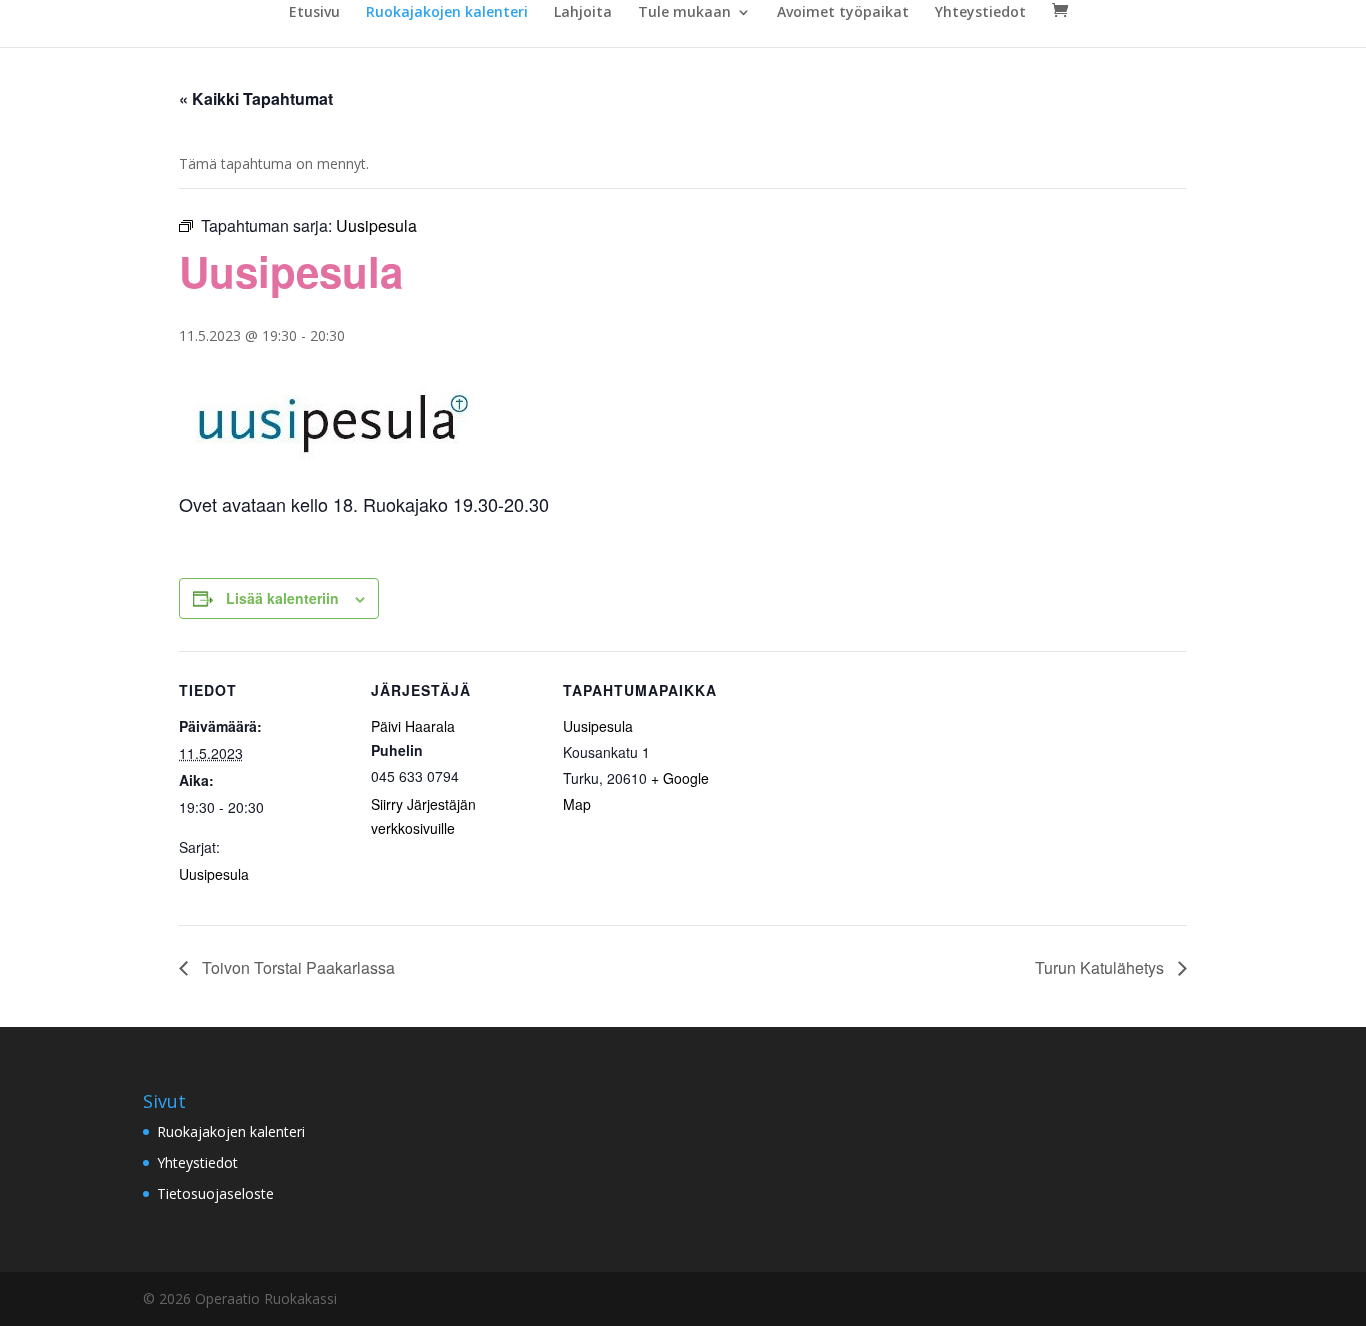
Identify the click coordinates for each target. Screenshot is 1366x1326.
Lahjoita (583, 13)
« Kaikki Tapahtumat (256, 98)
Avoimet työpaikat (843, 13)
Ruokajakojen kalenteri (447, 13)
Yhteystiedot (980, 13)
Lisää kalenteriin (282, 598)
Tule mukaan (684, 13)
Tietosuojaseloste (215, 1193)
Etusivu (314, 13)
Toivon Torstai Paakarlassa (296, 967)
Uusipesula (214, 874)
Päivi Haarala (413, 726)
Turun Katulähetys (1101, 967)
